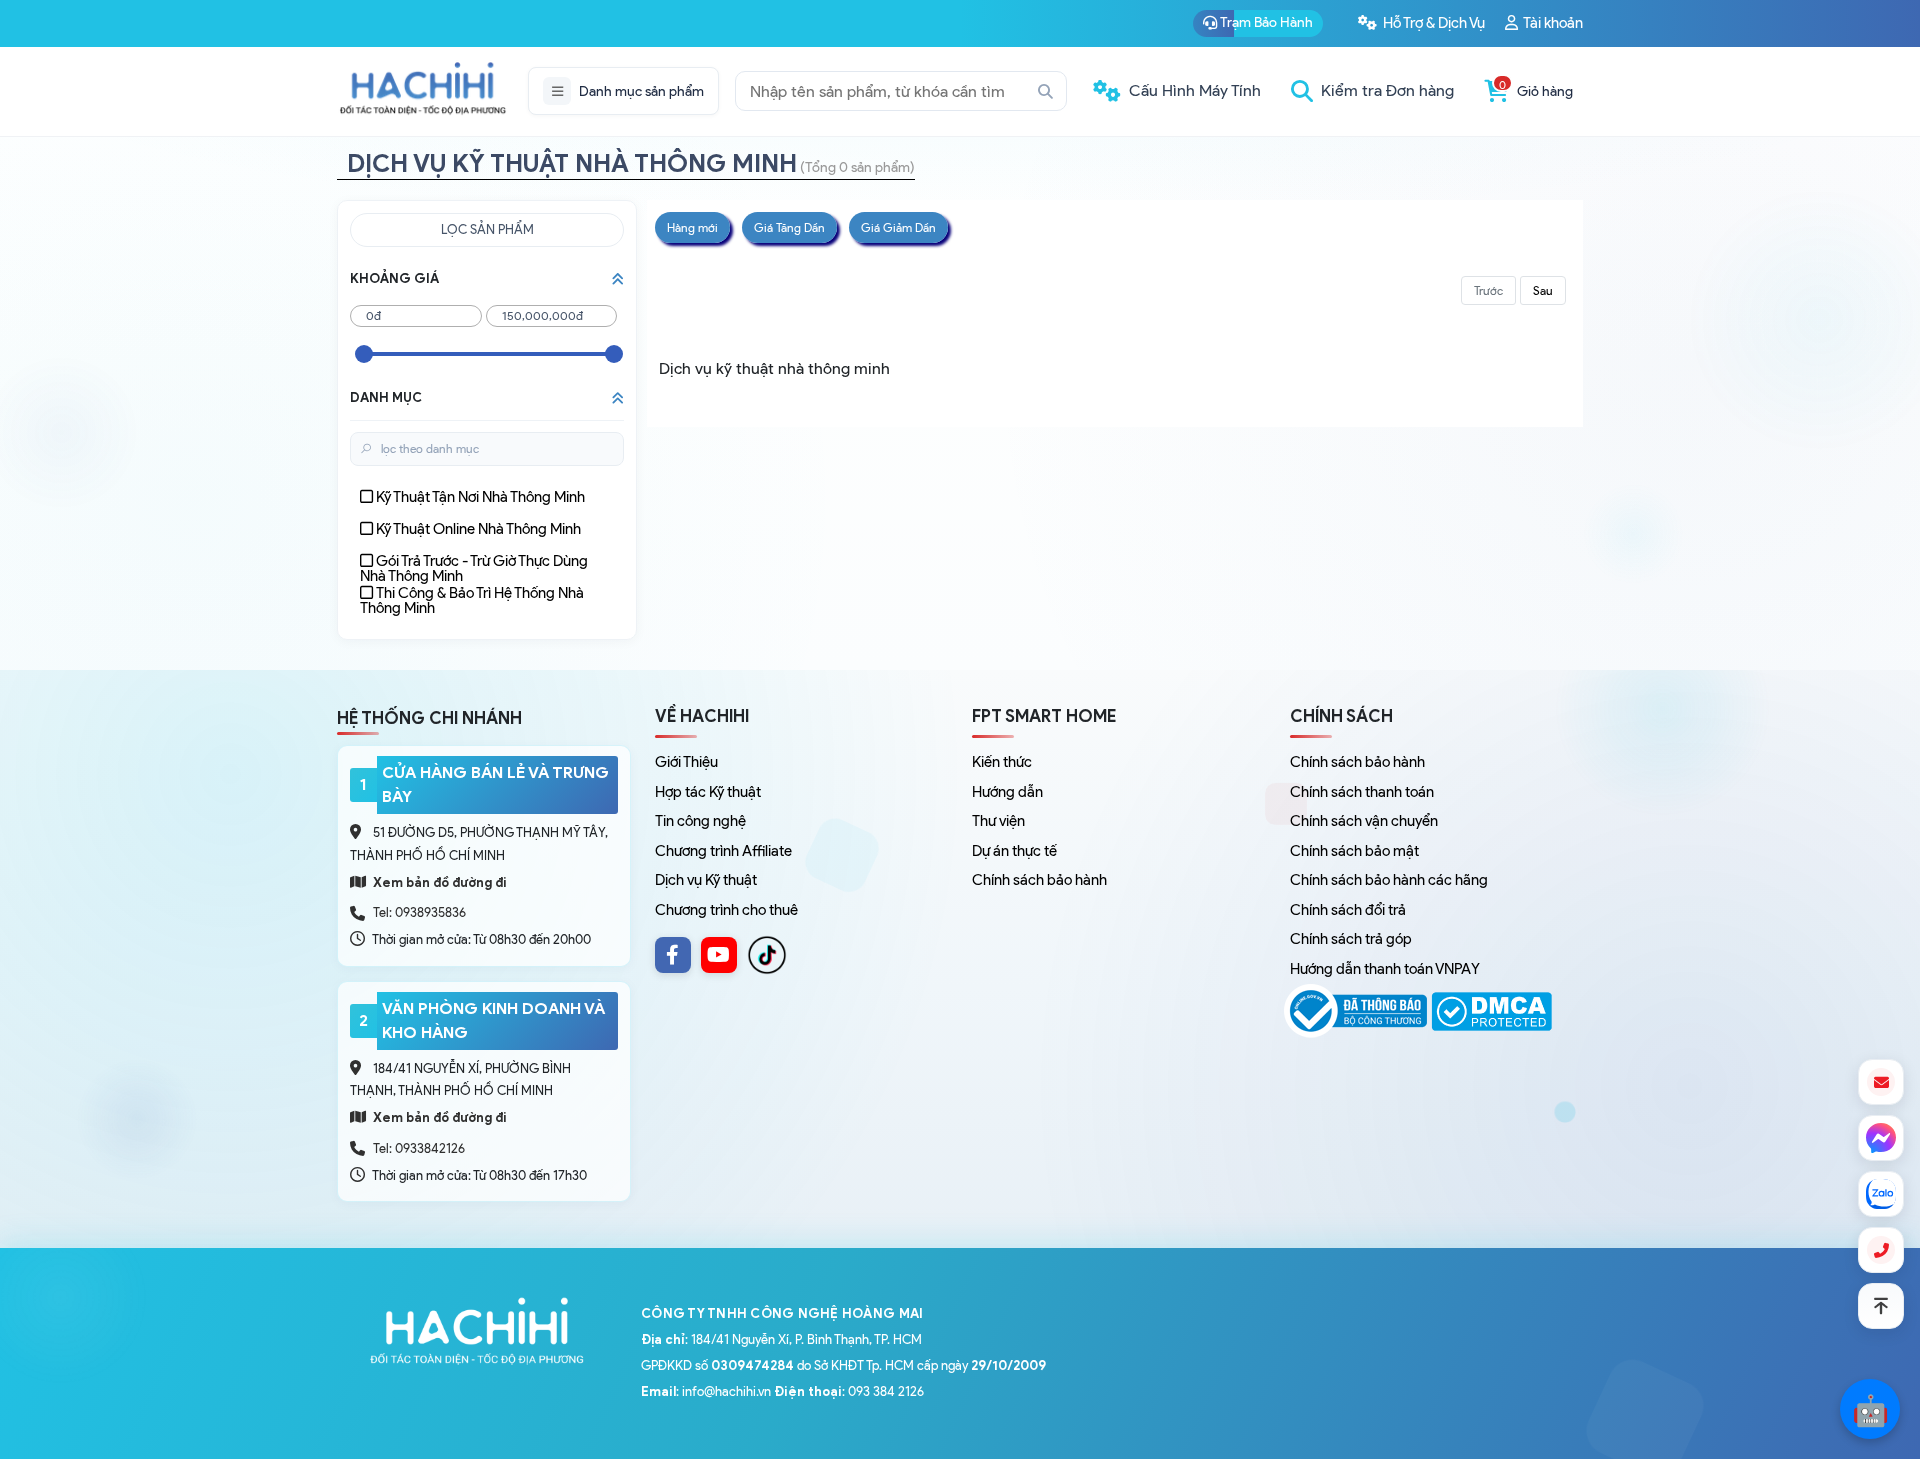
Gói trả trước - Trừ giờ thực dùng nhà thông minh (474, 568)
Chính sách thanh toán (1362, 792)
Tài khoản (1552, 23)
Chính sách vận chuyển (1364, 821)
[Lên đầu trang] (1881, 1306)
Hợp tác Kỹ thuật (708, 792)
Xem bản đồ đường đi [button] (438, 882)
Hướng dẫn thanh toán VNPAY (1385, 969)
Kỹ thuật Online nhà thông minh (478, 529)
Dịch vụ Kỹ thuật (706, 880)
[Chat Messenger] (1881, 1138)
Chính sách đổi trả (1348, 910)
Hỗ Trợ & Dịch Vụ (1432, 23)
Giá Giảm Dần (898, 227)
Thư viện (998, 821)
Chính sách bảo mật (1354, 851)
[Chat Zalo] (1881, 1194)
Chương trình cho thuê (726, 910)
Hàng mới (692, 227)
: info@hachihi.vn (706, 1391)
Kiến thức (1002, 762)
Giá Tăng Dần (789, 227)
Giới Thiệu (686, 762)
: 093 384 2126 (849, 1391)
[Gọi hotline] (1881, 1250)
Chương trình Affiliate (723, 851)
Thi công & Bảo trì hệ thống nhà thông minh (472, 600)
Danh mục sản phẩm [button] (641, 91)
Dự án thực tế (1014, 851)
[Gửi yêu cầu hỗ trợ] (1881, 1082)
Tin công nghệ (700, 821)
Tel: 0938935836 (419, 912)
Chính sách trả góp (1351, 939)
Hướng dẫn (1007, 792)
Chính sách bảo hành (1039, 880)
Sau (1543, 290)
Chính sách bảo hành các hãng (1389, 880)
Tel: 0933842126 (419, 1148)
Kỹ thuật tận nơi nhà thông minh (480, 497)
